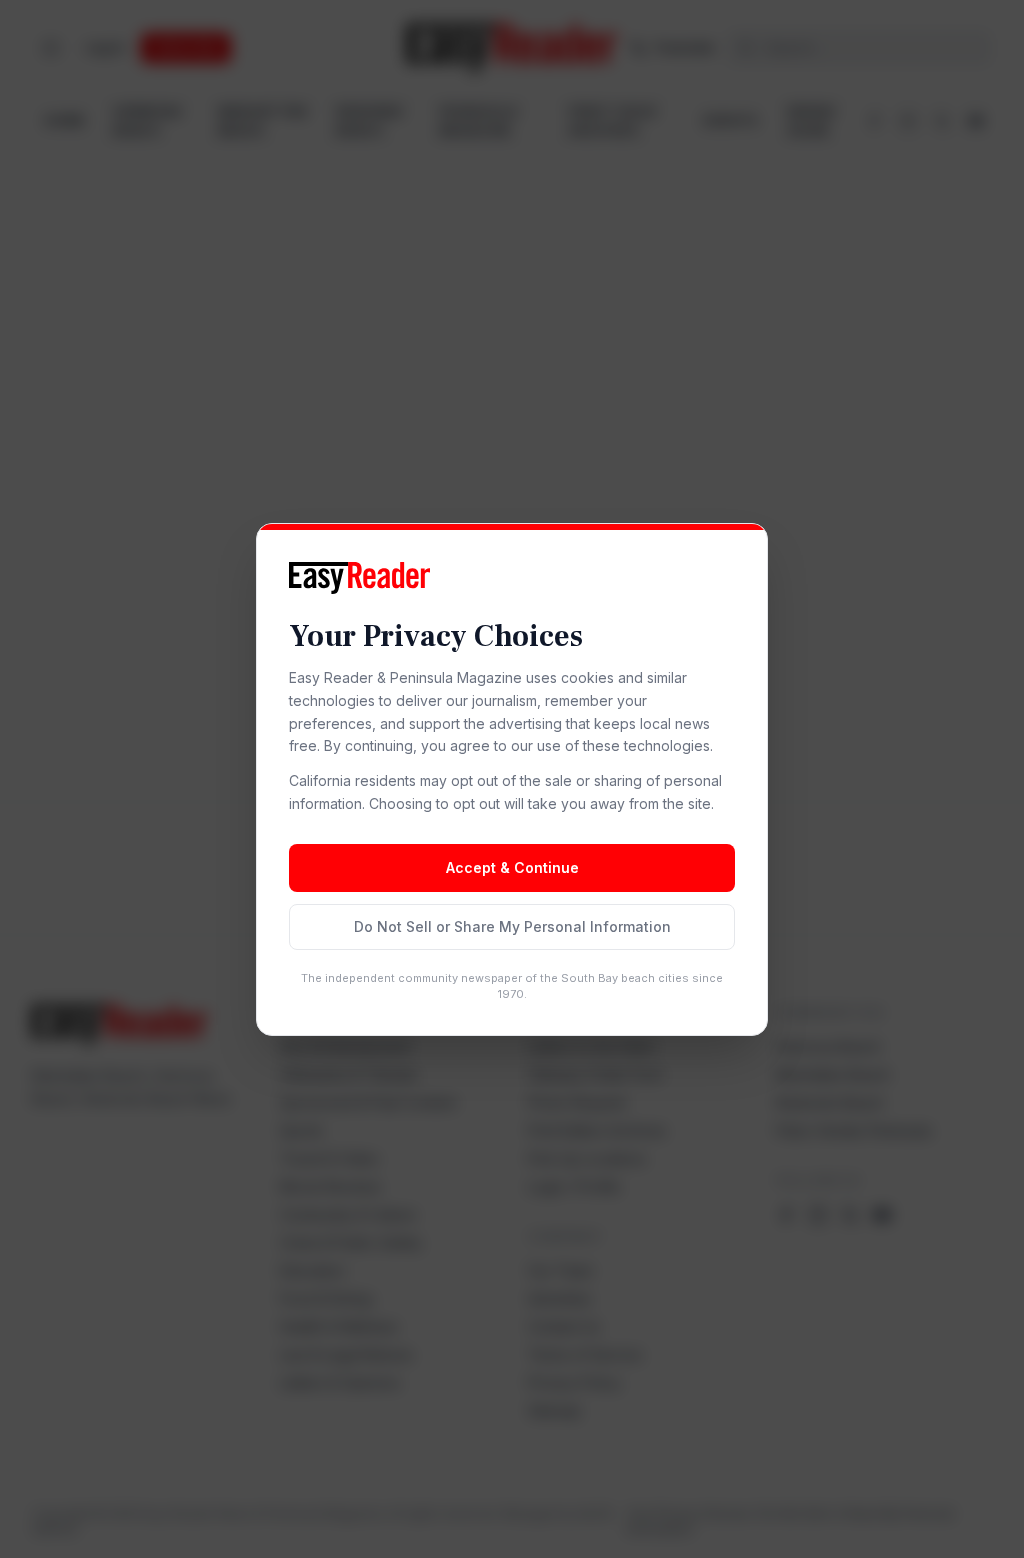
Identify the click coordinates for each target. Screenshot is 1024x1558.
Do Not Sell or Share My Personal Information (512, 926)
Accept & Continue (512, 867)
